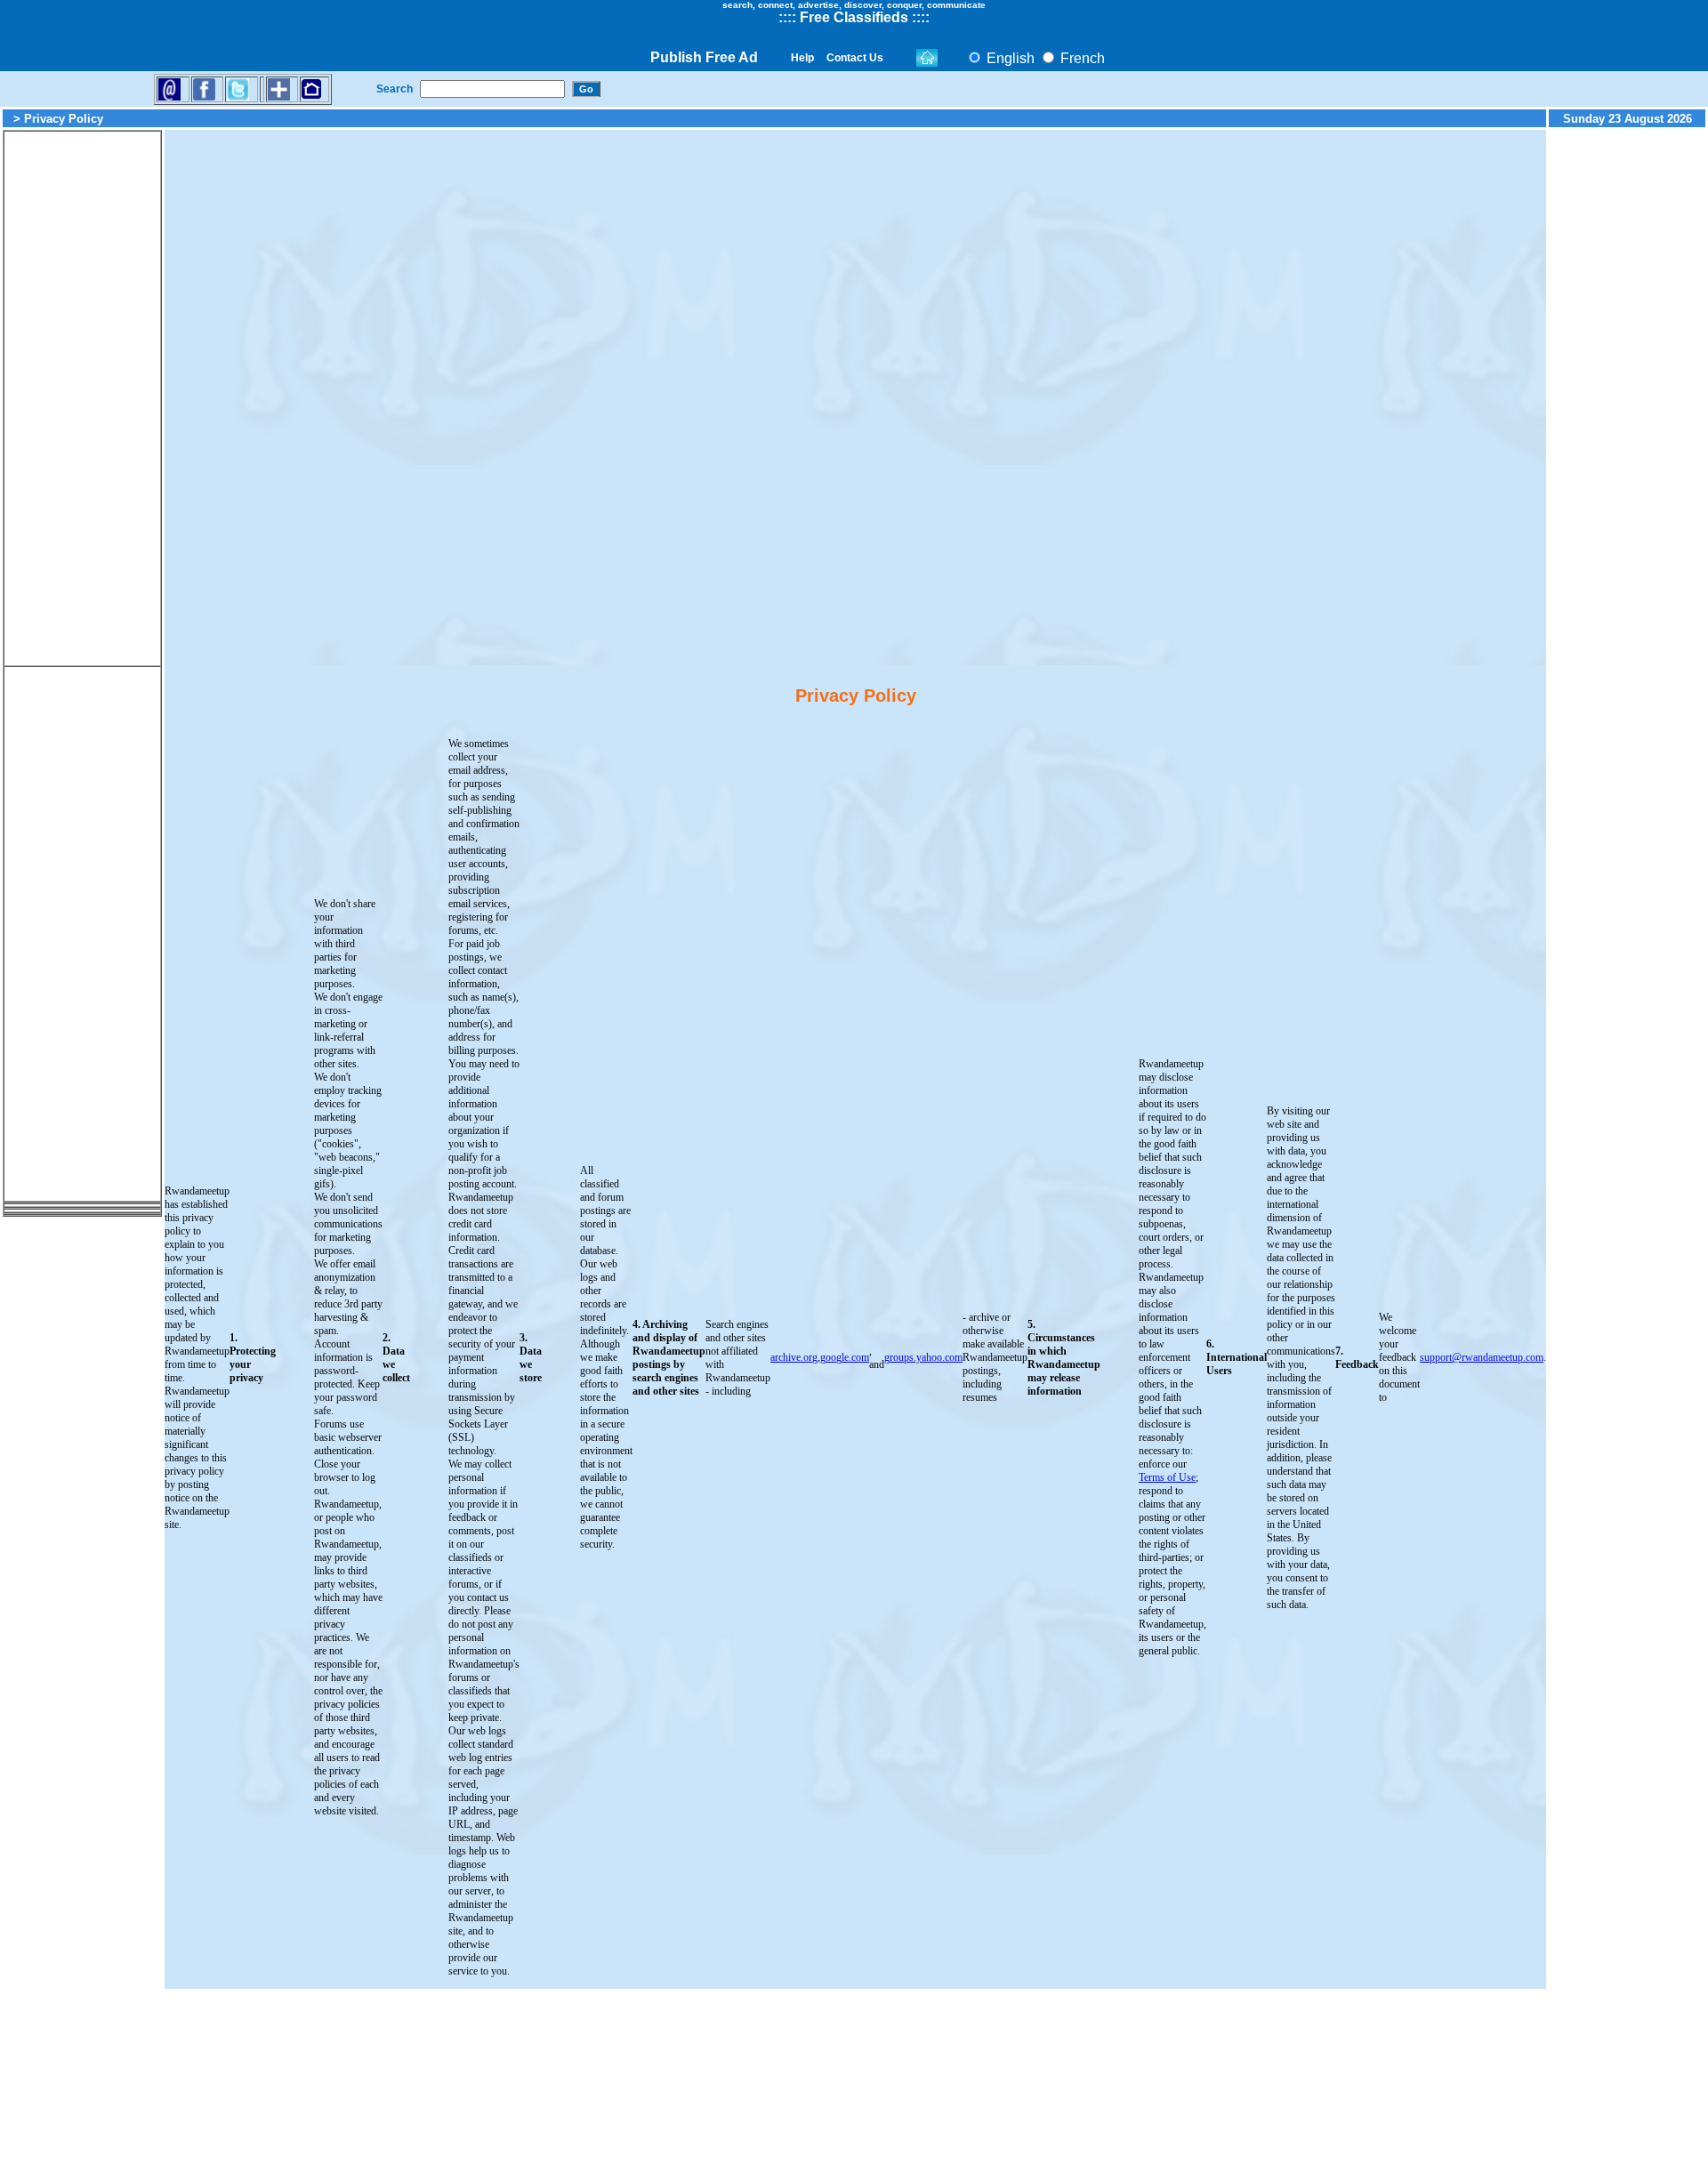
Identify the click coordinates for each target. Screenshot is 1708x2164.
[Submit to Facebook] (204, 88)
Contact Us (855, 58)
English (1009, 58)
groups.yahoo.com (923, 1357)
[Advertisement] (83, 398)
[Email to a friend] (169, 88)
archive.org (794, 1357)
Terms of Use (1167, 1477)
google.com (845, 1357)
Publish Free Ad (704, 57)
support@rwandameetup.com (1482, 1357)
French (1081, 58)
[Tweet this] (238, 88)
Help (802, 58)
